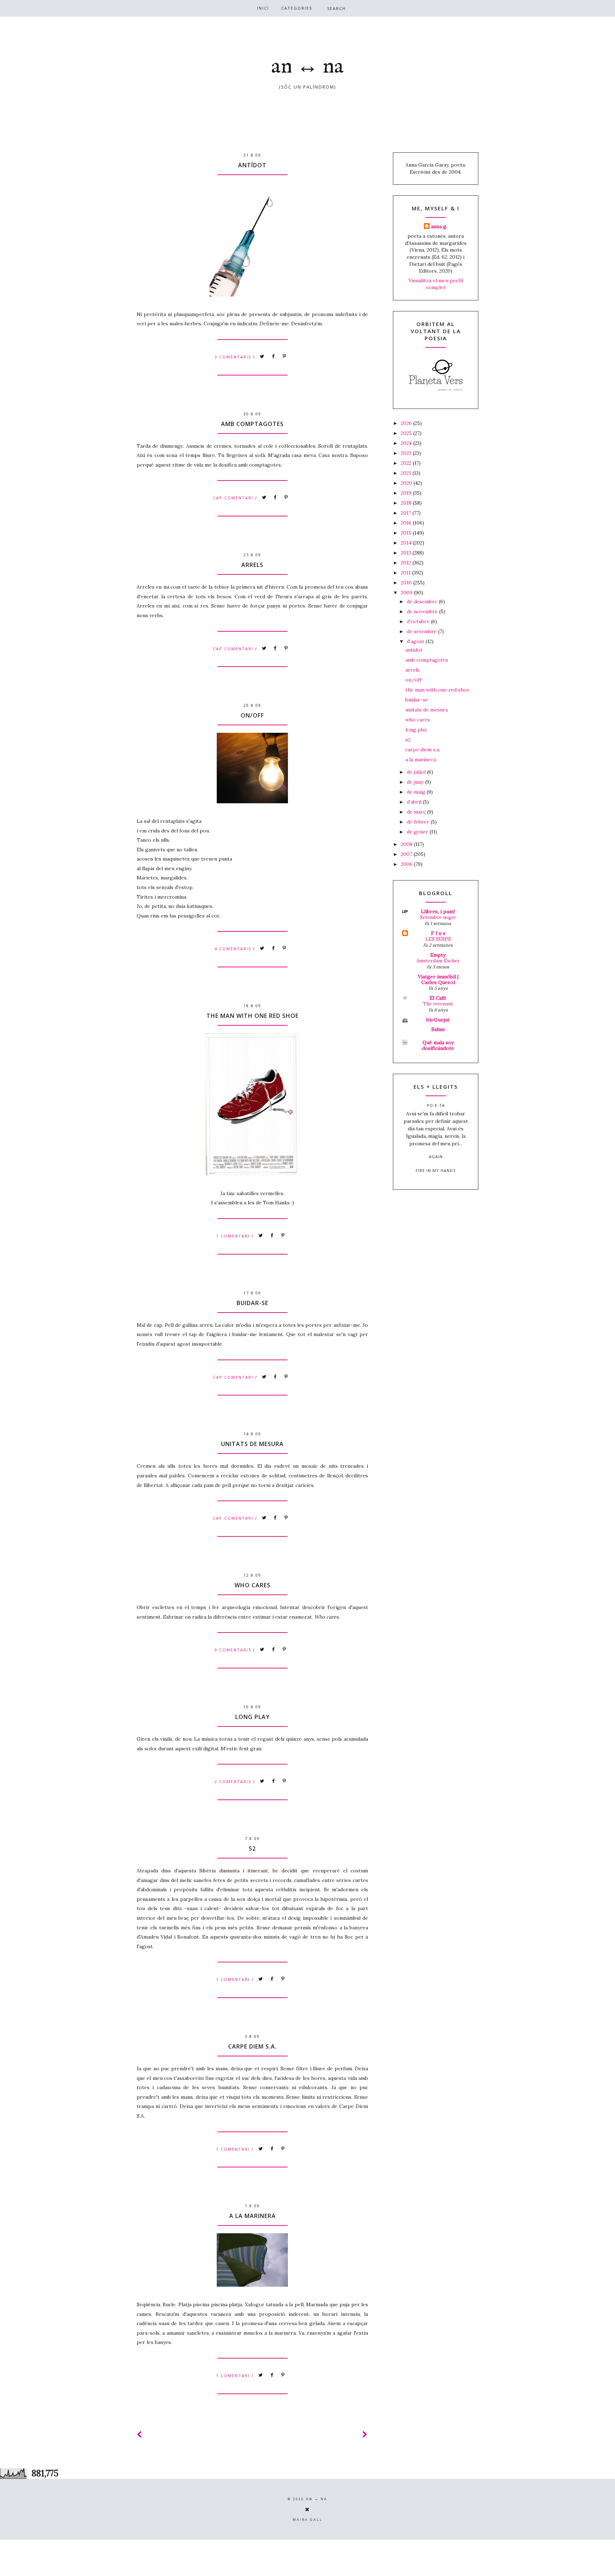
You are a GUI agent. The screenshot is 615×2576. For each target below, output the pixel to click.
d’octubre (419, 621)
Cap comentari (234, 498)
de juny (416, 782)
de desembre (423, 601)
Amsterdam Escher (438, 961)
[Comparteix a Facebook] (273, 357)
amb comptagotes (252, 424)
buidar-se (253, 1303)
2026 (407, 423)
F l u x (438, 933)
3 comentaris (234, 357)
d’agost (416, 641)
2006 (407, 864)
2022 (407, 463)
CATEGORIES (297, 8)
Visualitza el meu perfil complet (436, 284)
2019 (407, 493)
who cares (253, 1585)
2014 (407, 543)
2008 (407, 844)
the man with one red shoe (253, 1016)
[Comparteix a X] (262, 357)
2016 (407, 523)
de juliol (417, 772)
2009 (407, 593)
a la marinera (253, 2216)
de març (417, 812)
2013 (407, 553)
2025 (407, 433)
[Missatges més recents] (140, 2435)
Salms (438, 1029)
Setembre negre (438, 917)
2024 (407, 443)
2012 (407, 563)
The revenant (438, 1004)
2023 (407, 453)
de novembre (423, 611)
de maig (417, 792)
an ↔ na (307, 67)
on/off (252, 715)
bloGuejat (438, 1020)
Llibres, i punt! (438, 911)
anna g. (439, 226)
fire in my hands (436, 1170)
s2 (252, 1849)
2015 (407, 533)
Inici (263, 8)
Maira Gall (307, 2520)
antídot (252, 165)
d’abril (415, 802)
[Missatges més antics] (365, 2435)
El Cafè (438, 998)
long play (253, 1717)
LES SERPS (438, 939)
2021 (407, 473)
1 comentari (234, 1236)
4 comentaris (234, 949)
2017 (407, 513)
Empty (438, 955)
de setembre (422, 631)
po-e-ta (436, 1105)
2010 (407, 583)
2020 (407, 483)
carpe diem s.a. (253, 2046)
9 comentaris (234, 1650)
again (436, 1156)
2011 (406, 573)
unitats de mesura (252, 1444)
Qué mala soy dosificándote (438, 1045)
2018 (407, 503)
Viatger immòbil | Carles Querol (438, 979)
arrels (252, 565)
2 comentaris (234, 1781)
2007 (407, 854)
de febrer (419, 822)
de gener (418, 832)
